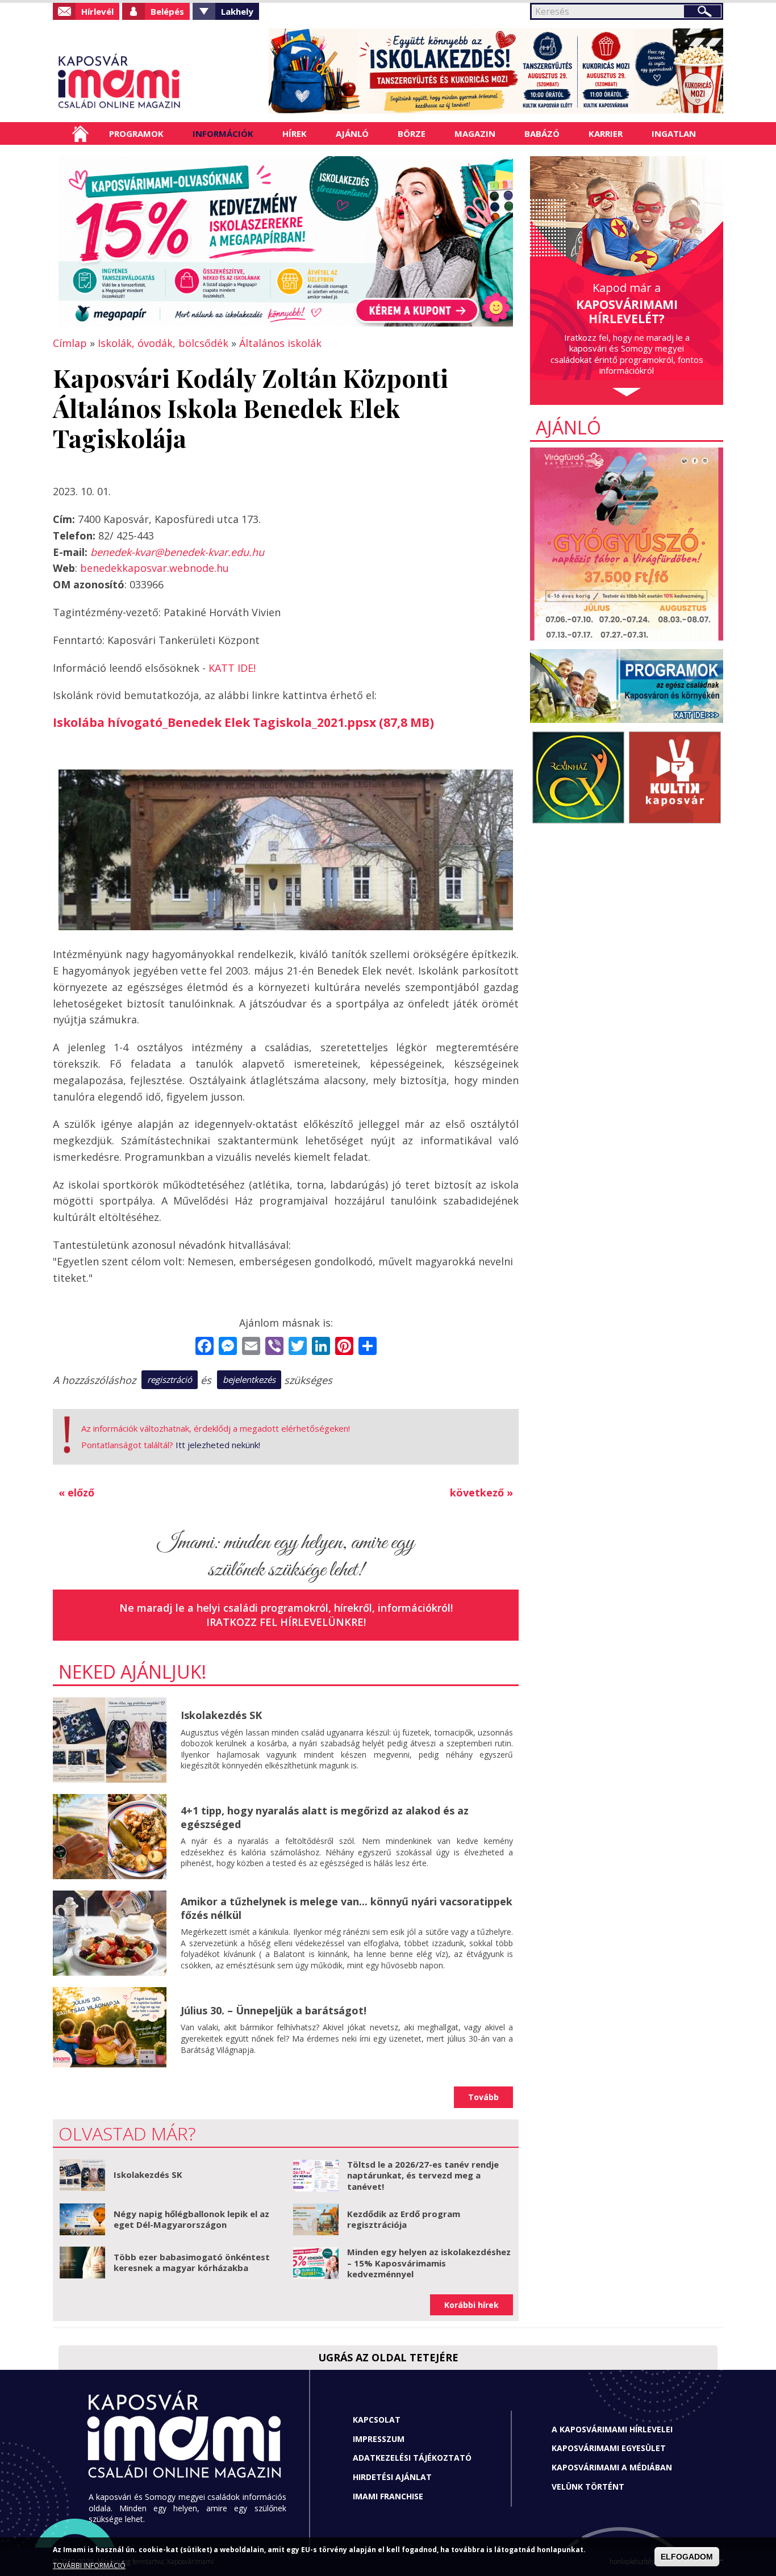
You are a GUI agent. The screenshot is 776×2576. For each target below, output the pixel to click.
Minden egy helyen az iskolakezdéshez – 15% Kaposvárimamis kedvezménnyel (429, 2263)
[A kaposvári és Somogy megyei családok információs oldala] (157, 82)
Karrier (606, 133)
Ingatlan (674, 133)
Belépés (167, 11)
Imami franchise (388, 2496)
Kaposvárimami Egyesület (609, 2448)
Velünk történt (588, 2487)
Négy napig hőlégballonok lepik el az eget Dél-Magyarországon (191, 2219)
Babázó (542, 133)
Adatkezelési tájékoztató (412, 2458)
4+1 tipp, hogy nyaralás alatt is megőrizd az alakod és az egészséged (325, 1817)
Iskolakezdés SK (221, 1715)
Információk (223, 133)
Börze (412, 133)
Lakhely (237, 11)
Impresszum (379, 2439)
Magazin (475, 133)
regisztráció (170, 1379)
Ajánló (352, 133)
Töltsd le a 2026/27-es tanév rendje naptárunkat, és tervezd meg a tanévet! (423, 2175)
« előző (76, 1492)
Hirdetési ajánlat (392, 2477)
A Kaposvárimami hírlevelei (612, 2429)
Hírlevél (97, 11)
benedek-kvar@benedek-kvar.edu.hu (177, 552)
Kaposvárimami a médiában (612, 2467)
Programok (136, 133)
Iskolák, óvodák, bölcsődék (163, 343)
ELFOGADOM (687, 2557)
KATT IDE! (232, 668)
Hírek (295, 133)
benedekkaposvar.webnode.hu (155, 568)
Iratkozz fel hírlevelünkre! (286, 1622)
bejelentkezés (249, 1379)
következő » (481, 1492)
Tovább (483, 2097)
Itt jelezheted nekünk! (218, 1445)
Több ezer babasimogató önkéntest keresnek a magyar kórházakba (192, 2263)
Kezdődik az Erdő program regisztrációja (404, 2219)
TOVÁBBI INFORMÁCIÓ (89, 2566)
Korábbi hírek (472, 2305)
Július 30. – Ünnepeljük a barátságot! (274, 2010)
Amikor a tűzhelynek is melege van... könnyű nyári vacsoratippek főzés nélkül (347, 1908)
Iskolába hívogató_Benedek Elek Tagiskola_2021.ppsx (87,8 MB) (243, 722)
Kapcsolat (377, 2420)
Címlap (80, 133)
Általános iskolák (280, 343)
